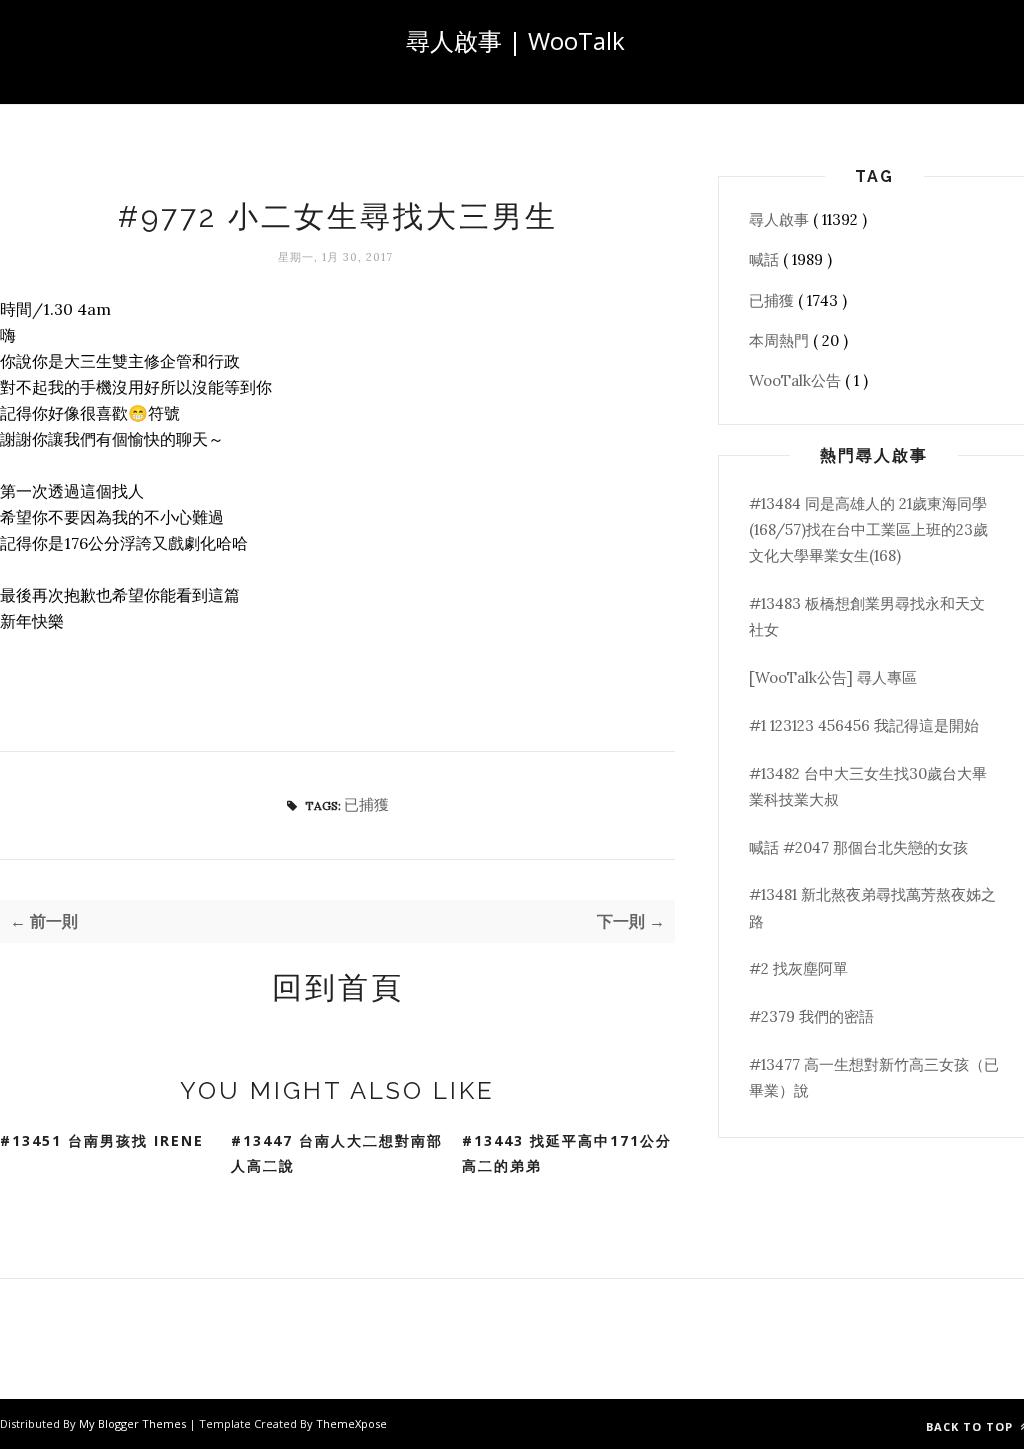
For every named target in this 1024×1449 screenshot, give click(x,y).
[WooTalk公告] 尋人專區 (833, 677)
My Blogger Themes (134, 1423)
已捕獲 (366, 804)
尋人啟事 (781, 219)
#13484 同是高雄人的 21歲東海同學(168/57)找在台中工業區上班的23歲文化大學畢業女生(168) (868, 530)
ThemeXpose (351, 1423)
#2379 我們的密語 (811, 1016)
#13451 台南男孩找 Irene (102, 1140)
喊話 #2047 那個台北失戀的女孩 (858, 847)
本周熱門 (781, 340)
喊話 (766, 259)
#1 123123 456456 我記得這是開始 (864, 725)
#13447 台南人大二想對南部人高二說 (337, 1153)
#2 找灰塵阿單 (798, 968)
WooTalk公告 (797, 380)
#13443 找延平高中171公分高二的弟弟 (567, 1153)
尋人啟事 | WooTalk (515, 40)
